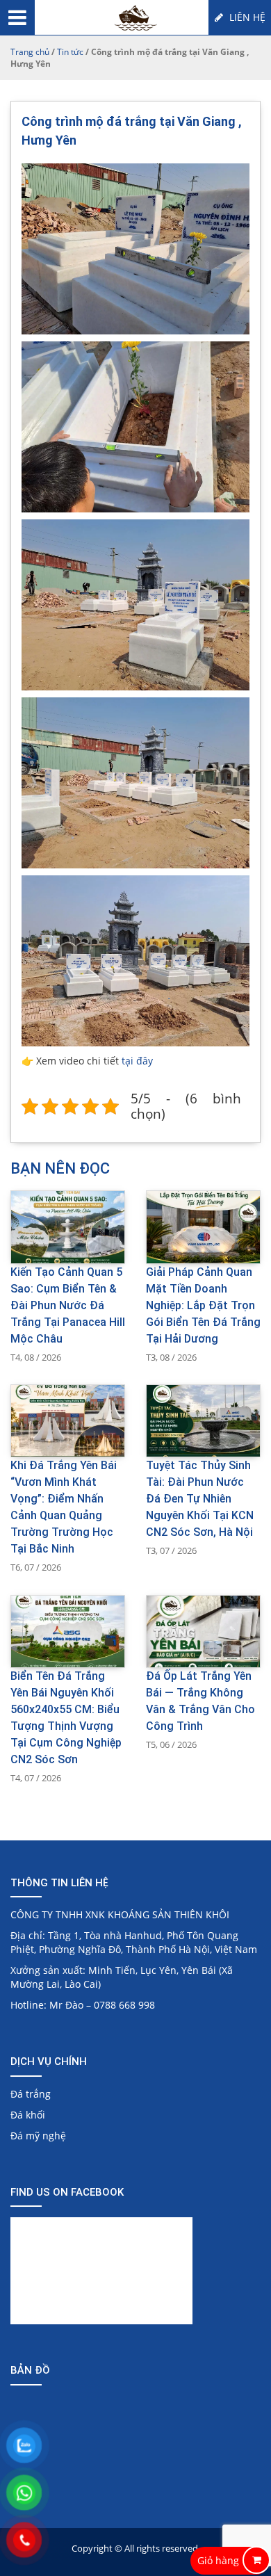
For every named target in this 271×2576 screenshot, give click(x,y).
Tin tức (70, 52)
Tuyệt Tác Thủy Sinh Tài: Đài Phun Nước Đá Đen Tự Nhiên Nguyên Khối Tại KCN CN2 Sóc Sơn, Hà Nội (200, 1499)
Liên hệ (246, 17)
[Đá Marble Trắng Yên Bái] (136, 19)
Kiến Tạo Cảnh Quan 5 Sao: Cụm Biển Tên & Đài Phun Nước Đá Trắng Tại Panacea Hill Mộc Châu (68, 1305)
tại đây (137, 1061)
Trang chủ (30, 52)
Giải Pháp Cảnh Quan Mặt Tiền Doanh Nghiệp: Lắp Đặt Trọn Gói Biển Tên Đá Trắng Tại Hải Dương (203, 1305)
